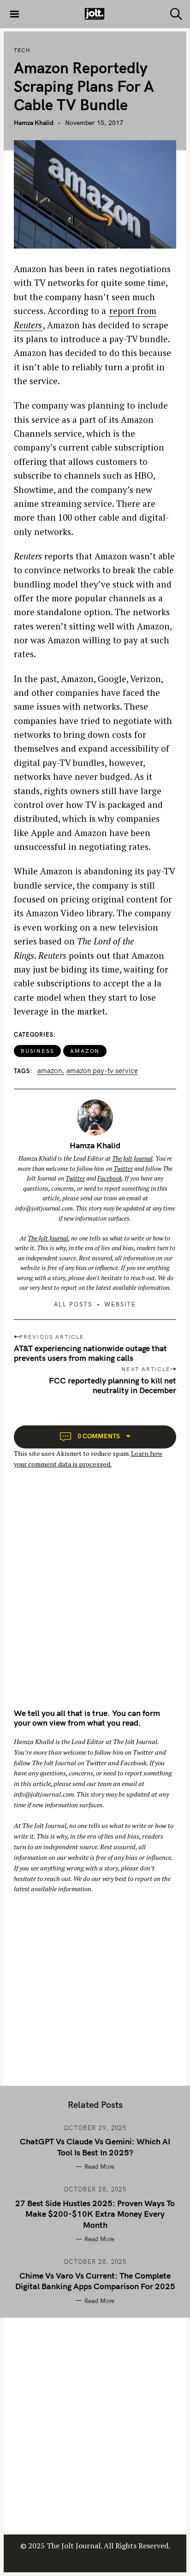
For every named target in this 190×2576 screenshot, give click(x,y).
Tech (22, 50)
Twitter (123, 1169)
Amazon (85, 1051)
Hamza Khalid (34, 123)
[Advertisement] (95, 1597)
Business (37, 1051)
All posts (73, 1304)
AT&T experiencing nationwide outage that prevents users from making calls (90, 1353)
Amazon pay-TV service (102, 1071)
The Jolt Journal (132, 1158)
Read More (99, 2166)
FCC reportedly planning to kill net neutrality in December (113, 1385)
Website (120, 1304)
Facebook (110, 1178)
